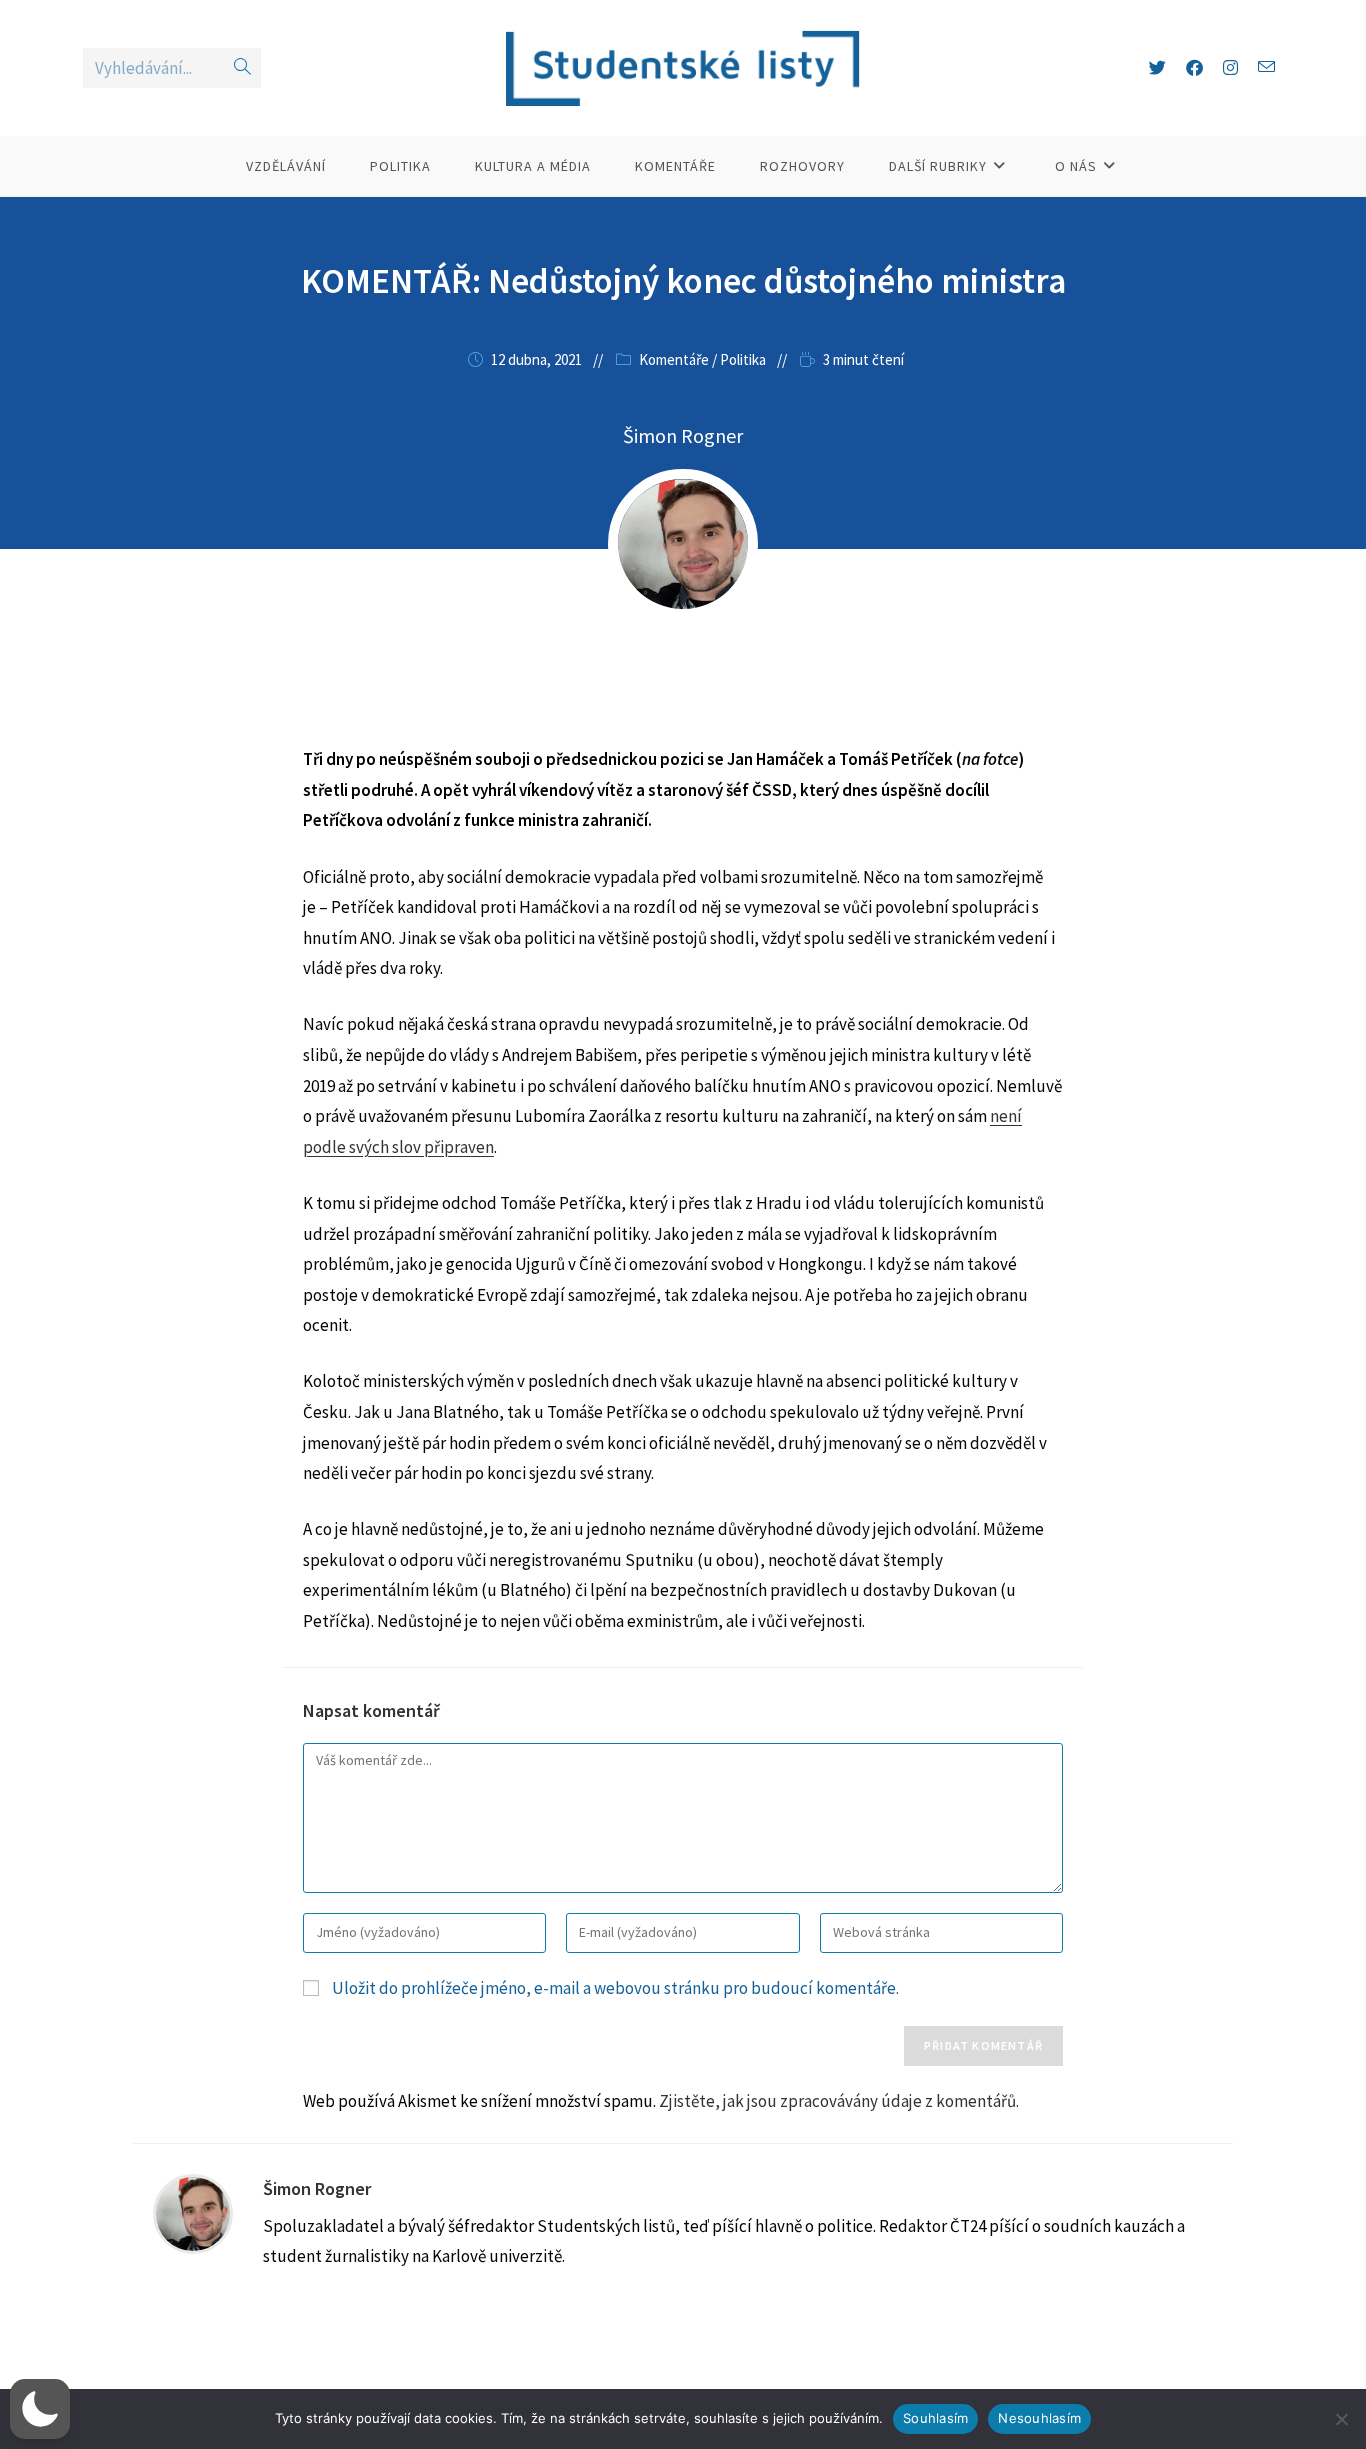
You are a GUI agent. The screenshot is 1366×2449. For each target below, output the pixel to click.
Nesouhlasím (1039, 2418)
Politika (743, 359)
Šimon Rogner (683, 435)
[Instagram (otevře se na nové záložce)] (1230, 68)
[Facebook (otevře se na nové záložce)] (1194, 68)
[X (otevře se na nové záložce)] (1157, 68)
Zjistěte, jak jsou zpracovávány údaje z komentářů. (839, 2101)
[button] (40, 2409)
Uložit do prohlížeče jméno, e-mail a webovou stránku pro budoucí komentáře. (615, 1988)
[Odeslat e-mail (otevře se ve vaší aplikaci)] (1266, 67)
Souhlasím (935, 2418)
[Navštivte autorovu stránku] (193, 2212)
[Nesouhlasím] (1341, 2419)
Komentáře (674, 359)
